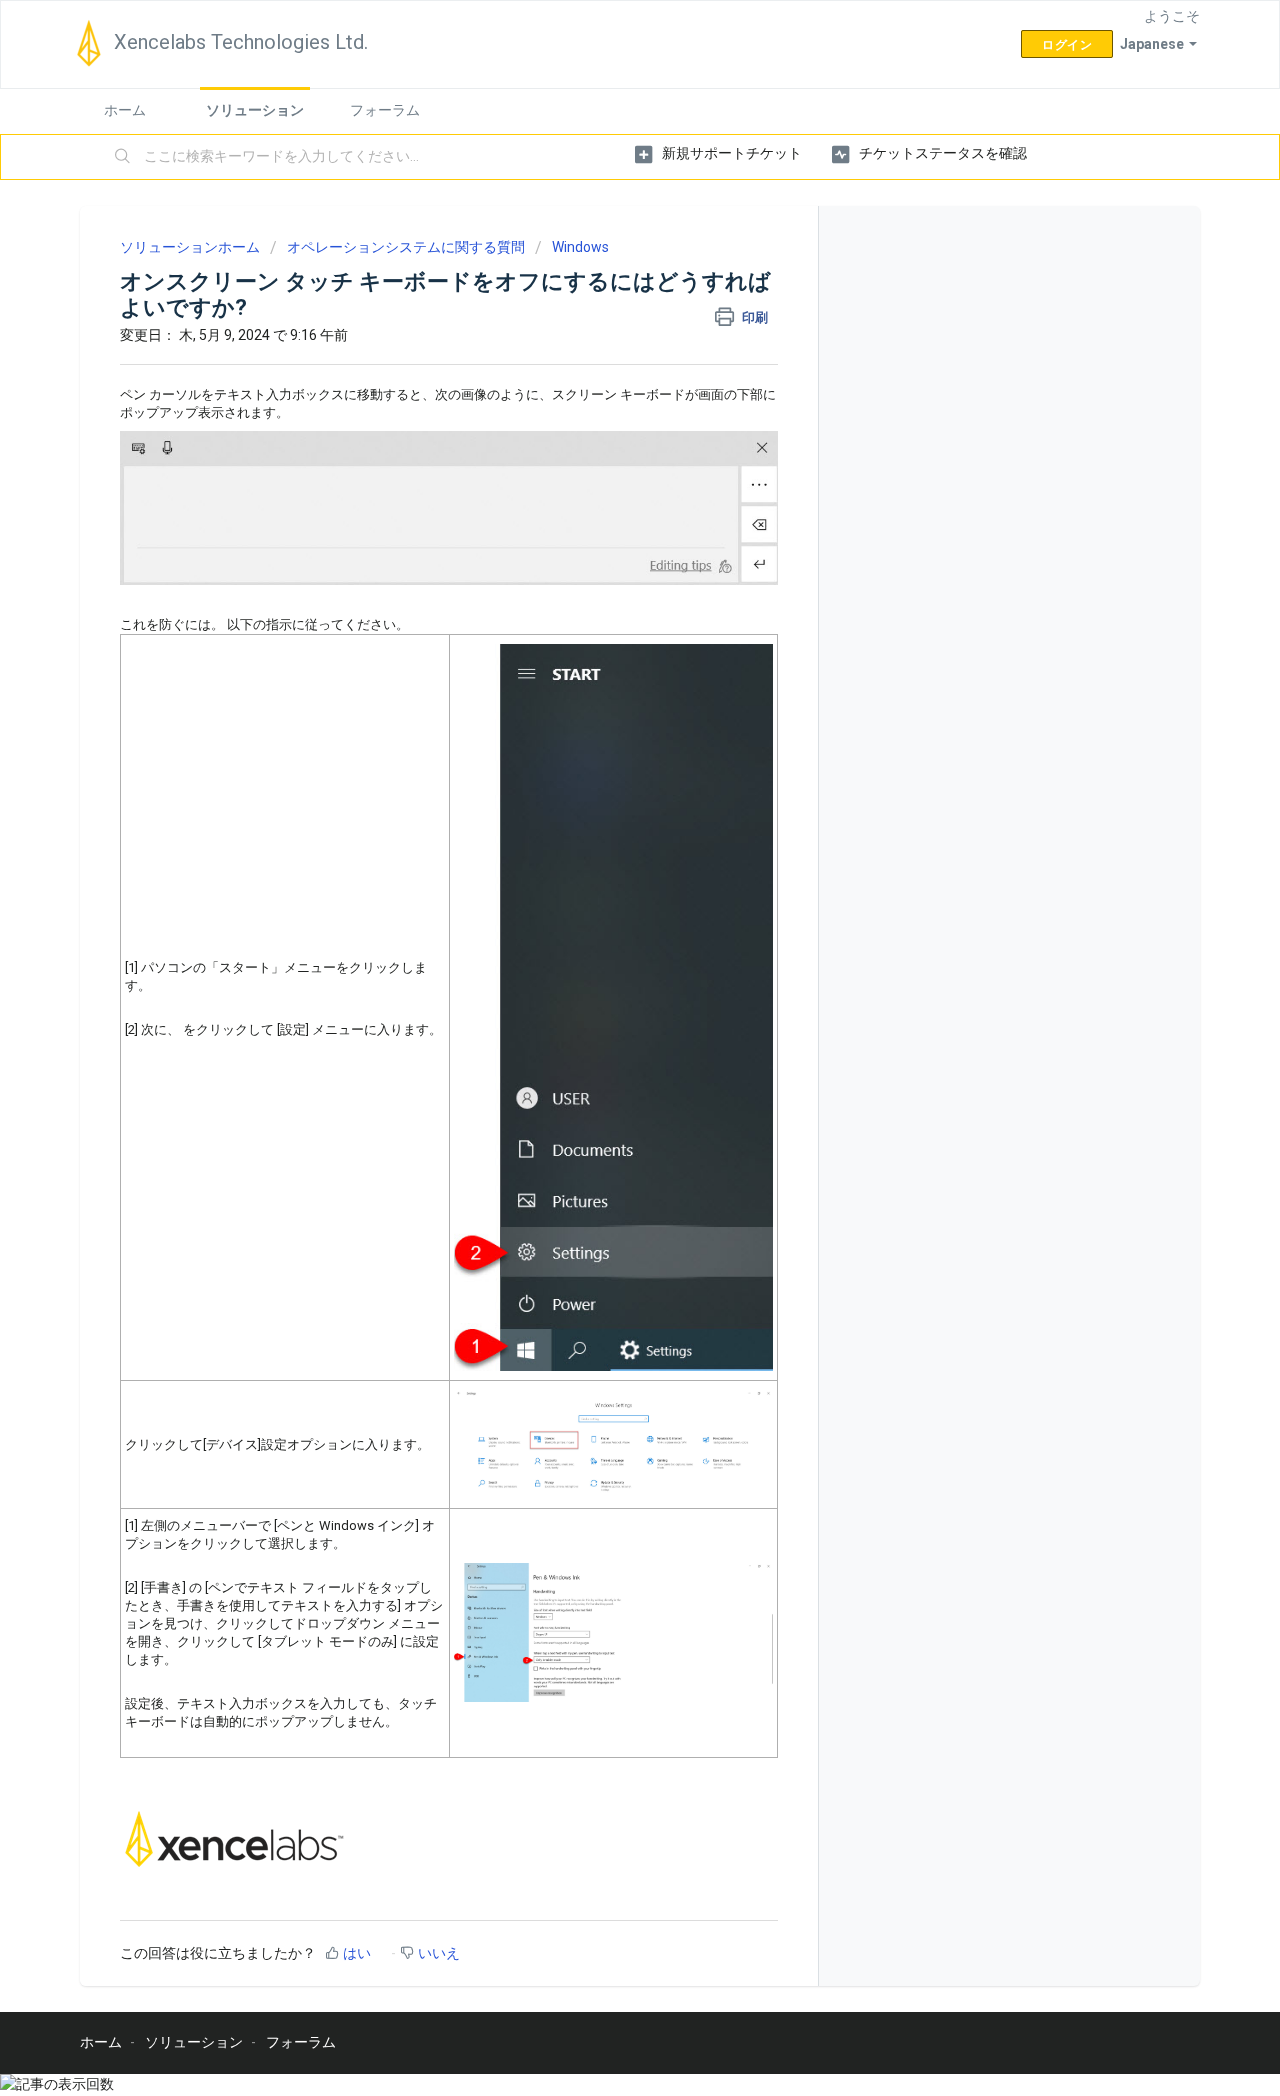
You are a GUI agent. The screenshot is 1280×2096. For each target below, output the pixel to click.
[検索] (123, 157)
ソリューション (255, 110)
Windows (580, 247)
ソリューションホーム (191, 247)
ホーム (125, 110)
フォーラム (385, 110)
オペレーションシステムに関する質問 (406, 247)
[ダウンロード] (603, 805)
